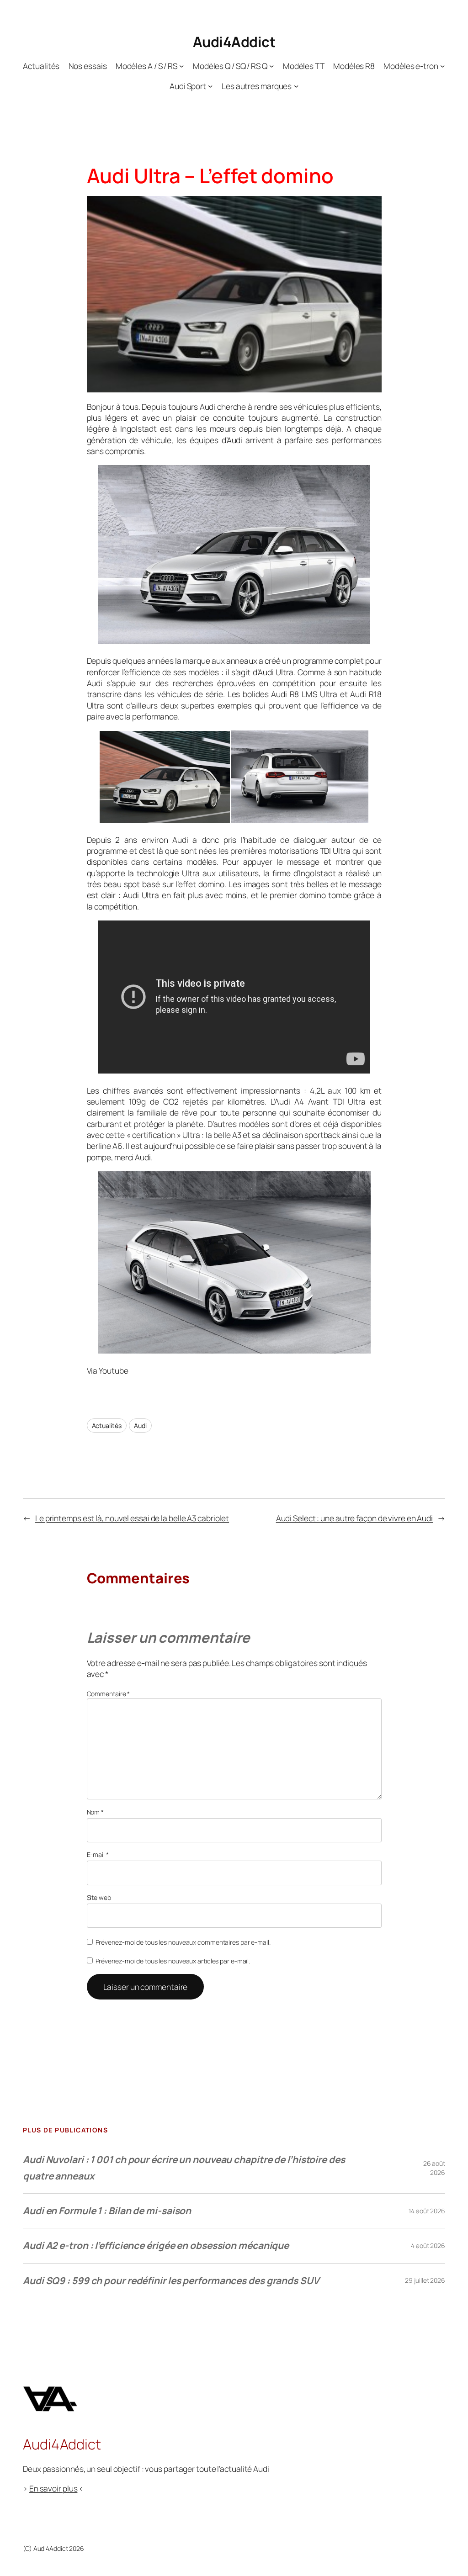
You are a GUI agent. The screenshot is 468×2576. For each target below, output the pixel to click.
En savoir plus (53, 2488)
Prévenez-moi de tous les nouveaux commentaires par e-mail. (183, 1942)
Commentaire (109, 1694)
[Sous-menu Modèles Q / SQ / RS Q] (271, 66)
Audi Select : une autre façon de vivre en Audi (354, 1518)
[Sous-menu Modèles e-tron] (442, 66)
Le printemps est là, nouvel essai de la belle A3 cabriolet (132, 1518)
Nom (96, 1812)
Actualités (107, 1426)
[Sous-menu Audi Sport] (210, 86)
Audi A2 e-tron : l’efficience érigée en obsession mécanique (156, 2245)
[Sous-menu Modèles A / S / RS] (181, 66)
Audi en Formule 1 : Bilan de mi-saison (107, 2211)
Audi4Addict (234, 42)
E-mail (98, 1854)
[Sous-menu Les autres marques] (296, 86)
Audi (140, 1426)
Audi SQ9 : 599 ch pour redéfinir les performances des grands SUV (171, 2280)
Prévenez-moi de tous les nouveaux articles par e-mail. (173, 1961)
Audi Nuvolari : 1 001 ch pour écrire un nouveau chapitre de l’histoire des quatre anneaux (184, 2167)
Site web (99, 1897)
